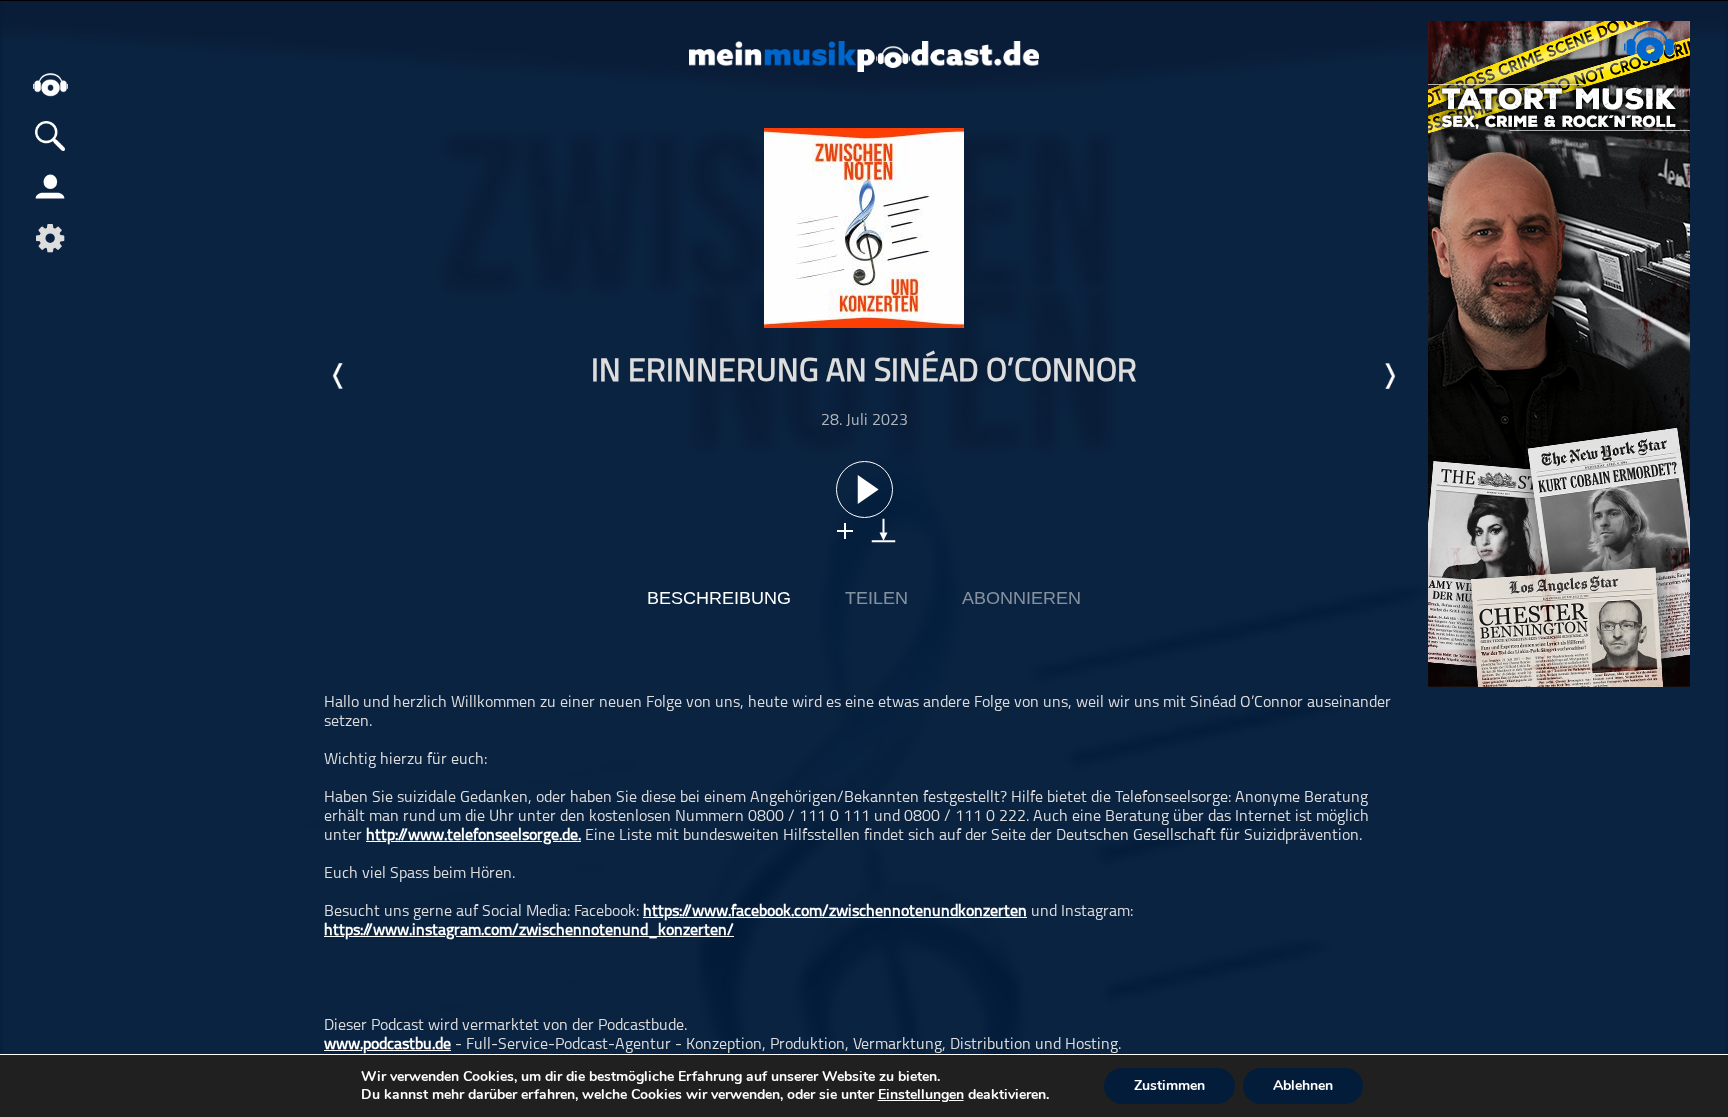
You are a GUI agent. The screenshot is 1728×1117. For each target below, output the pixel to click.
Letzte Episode (339, 376)
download (883, 530)
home (50, 84)
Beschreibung (719, 598)
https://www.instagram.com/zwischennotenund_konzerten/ (529, 931)
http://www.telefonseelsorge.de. (473, 836)
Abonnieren (1021, 598)
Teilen (876, 598)
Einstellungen (921, 1095)
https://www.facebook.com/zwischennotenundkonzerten (835, 912)
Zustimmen (1169, 1085)
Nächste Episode (1389, 376)
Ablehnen (1303, 1085)
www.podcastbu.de (387, 1045)
